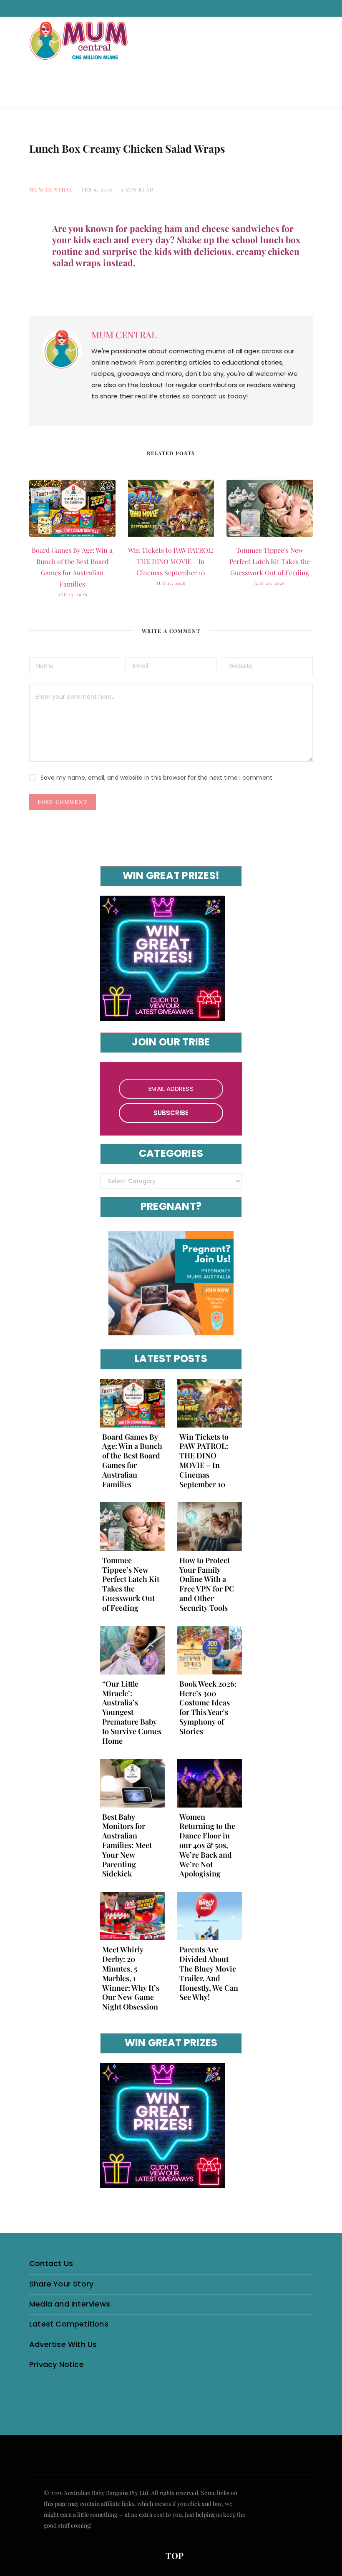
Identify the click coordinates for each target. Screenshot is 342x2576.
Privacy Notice (57, 2364)
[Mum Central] (80, 49)
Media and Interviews (70, 2304)
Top (174, 2555)
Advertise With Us (63, 2344)
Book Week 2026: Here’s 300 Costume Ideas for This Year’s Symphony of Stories (208, 1707)
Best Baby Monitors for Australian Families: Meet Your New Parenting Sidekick (127, 1845)
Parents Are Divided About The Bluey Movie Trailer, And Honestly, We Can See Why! (209, 1973)
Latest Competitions (69, 2324)
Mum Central (51, 189)
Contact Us (51, 2263)
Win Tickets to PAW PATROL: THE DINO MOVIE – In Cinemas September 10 (171, 561)
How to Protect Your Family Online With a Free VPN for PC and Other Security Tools (207, 1584)
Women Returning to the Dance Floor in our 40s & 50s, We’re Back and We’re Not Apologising (207, 1845)
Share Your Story (61, 2284)
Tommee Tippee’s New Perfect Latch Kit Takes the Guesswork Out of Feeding (270, 561)
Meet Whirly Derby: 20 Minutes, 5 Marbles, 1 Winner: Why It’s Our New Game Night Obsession (131, 1978)
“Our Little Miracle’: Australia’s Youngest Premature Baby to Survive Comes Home (132, 1712)
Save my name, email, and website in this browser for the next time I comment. (157, 778)
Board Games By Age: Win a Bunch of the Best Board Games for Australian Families (132, 1460)
